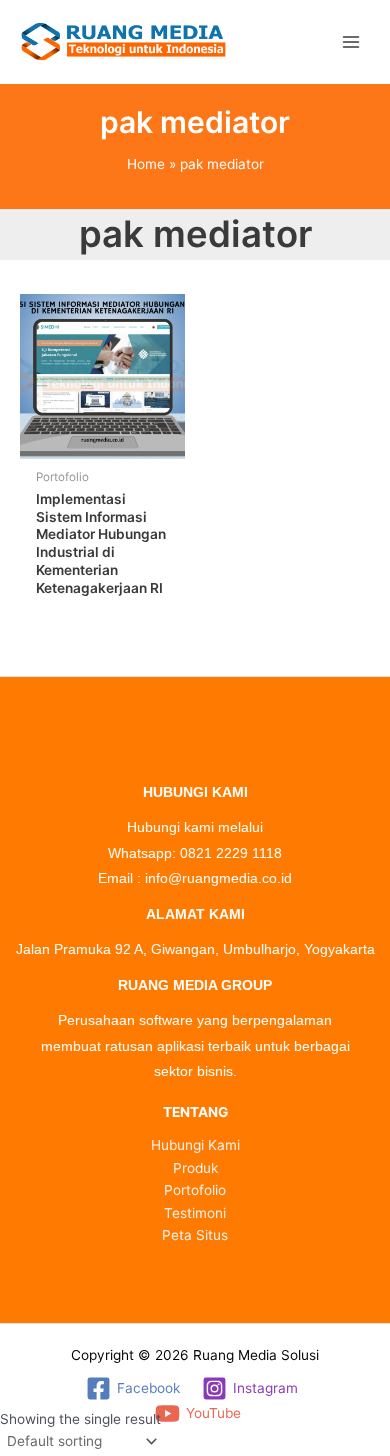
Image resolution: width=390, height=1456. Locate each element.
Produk (195, 1168)
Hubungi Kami (195, 1145)
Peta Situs (195, 1235)
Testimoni (195, 1213)
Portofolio (195, 1190)
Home (146, 164)
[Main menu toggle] (350, 41)
